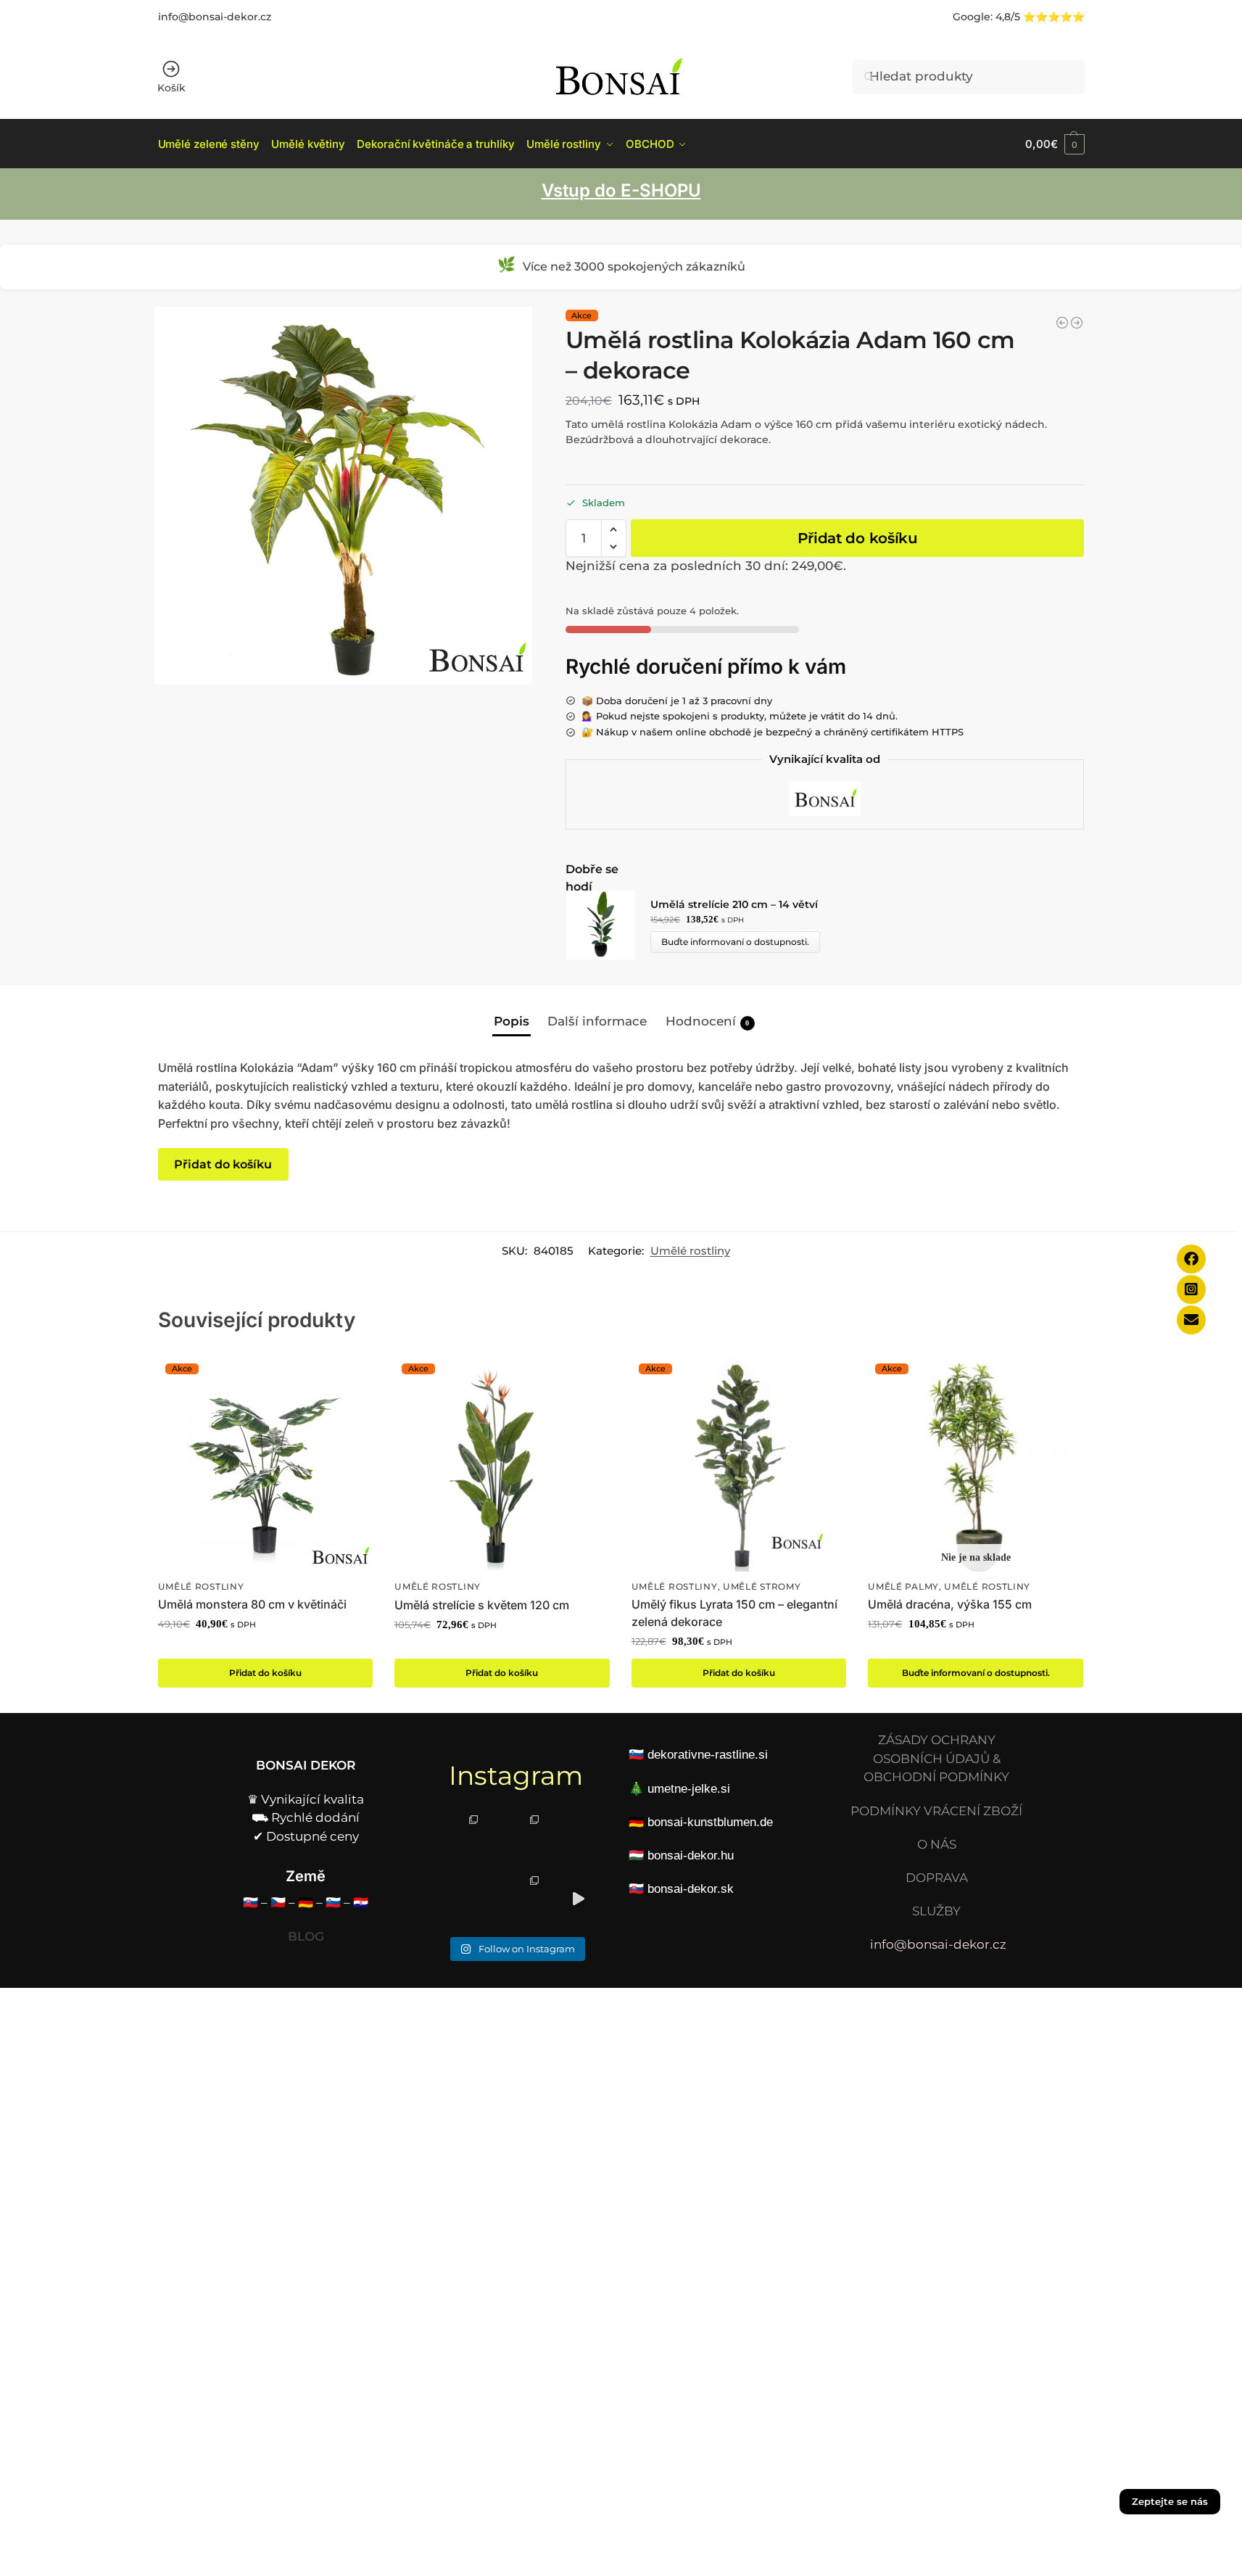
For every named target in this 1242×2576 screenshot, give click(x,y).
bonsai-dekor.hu (691, 1855)
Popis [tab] (512, 1021)
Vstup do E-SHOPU (621, 190)
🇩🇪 (306, 1902)
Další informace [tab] (597, 1021)
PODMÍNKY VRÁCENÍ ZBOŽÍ (936, 1811)
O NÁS (937, 1844)
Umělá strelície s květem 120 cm (482, 1605)
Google (972, 17)
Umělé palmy (903, 1587)
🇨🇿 (278, 1902)
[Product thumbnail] (608, 925)
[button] (1055, 144)
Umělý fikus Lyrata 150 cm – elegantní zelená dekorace (734, 1613)
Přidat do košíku (858, 538)
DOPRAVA (937, 1878)
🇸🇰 (251, 1902)
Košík (171, 88)
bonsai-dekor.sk (691, 1889)
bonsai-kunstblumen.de (710, 1822)
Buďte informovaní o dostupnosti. (735, 942)
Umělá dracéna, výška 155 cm (950, 1604)
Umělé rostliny (690, 1251)
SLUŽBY (936, 1911)
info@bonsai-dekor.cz (215, 17)
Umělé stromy (762, 1587)
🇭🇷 (361, 1902)
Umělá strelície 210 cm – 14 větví (734, 904)
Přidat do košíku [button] (265, 1673)
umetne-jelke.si (689, 1789)
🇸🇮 (333, 1902)
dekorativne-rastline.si (708, 1755)
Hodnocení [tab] (708, 1021)
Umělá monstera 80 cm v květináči (252, 1604)
